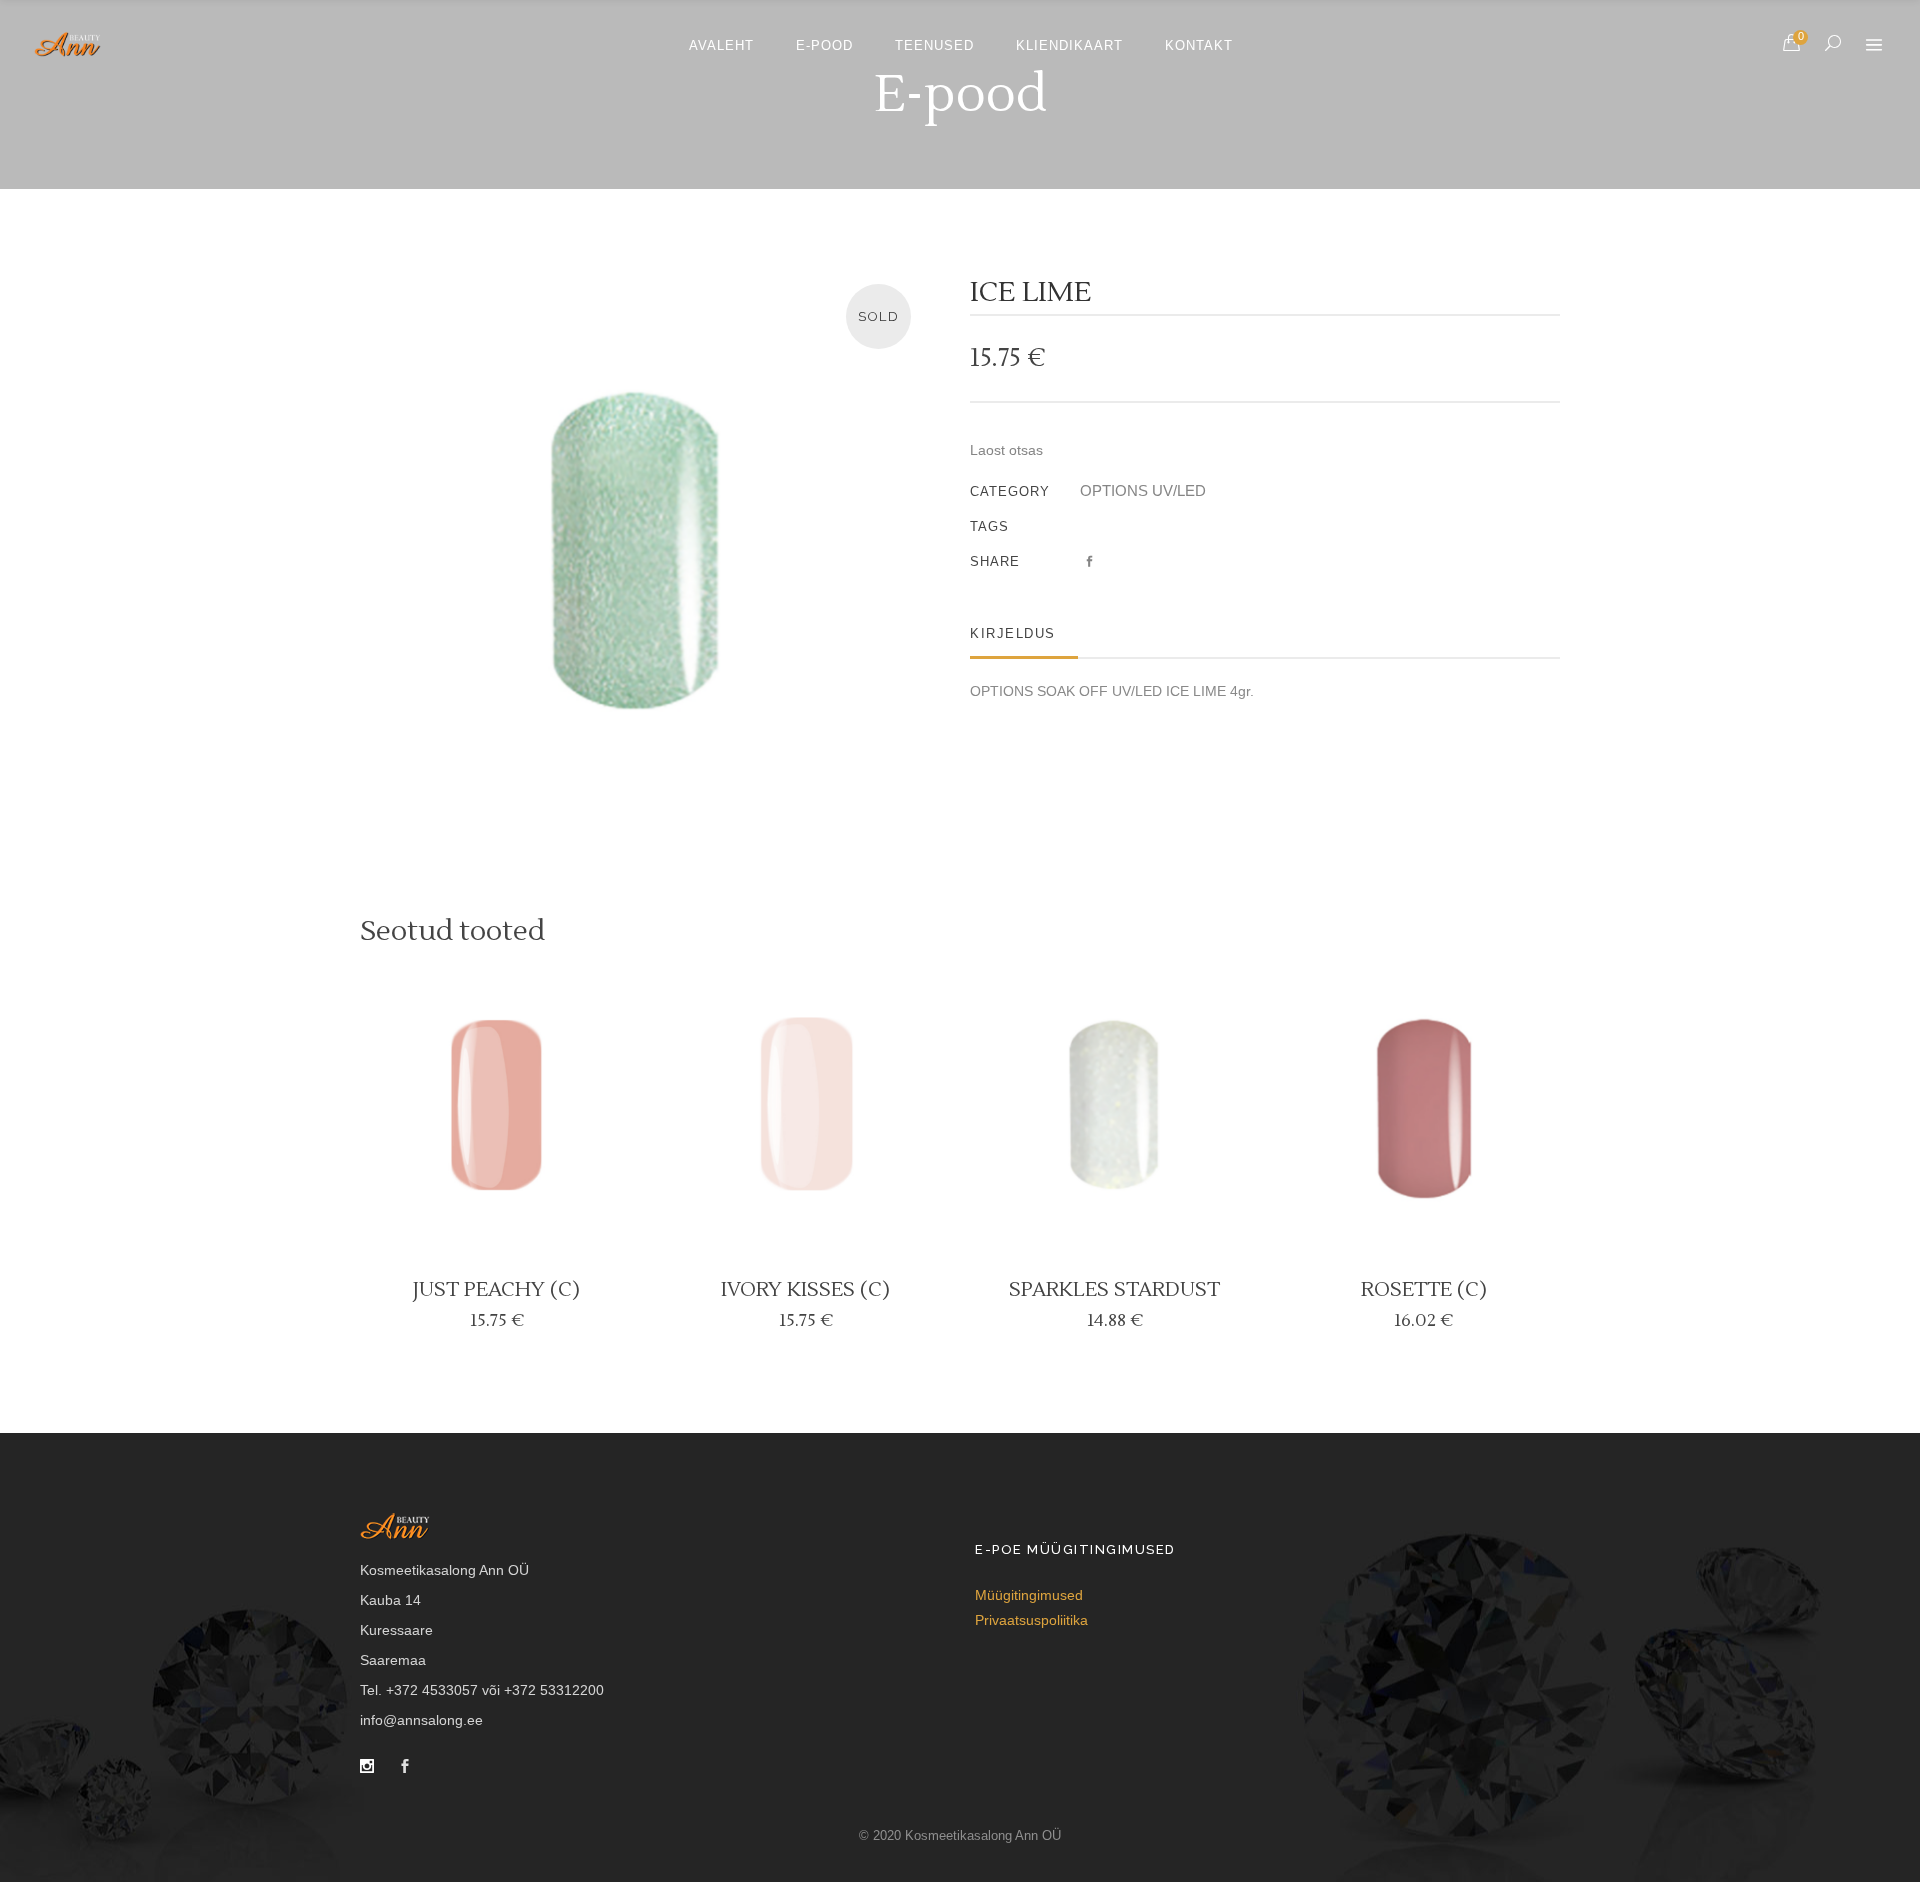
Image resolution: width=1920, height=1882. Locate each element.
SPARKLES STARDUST (1114, 1290)
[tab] (1024, 633)
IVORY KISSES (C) (805, 1290)
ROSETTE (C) (1424, 1290)
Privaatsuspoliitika (1031, 1620)
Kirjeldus (1013, 633)
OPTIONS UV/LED (1143, 490)
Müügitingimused (1029, 1595)
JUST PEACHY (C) (496, 1290)
